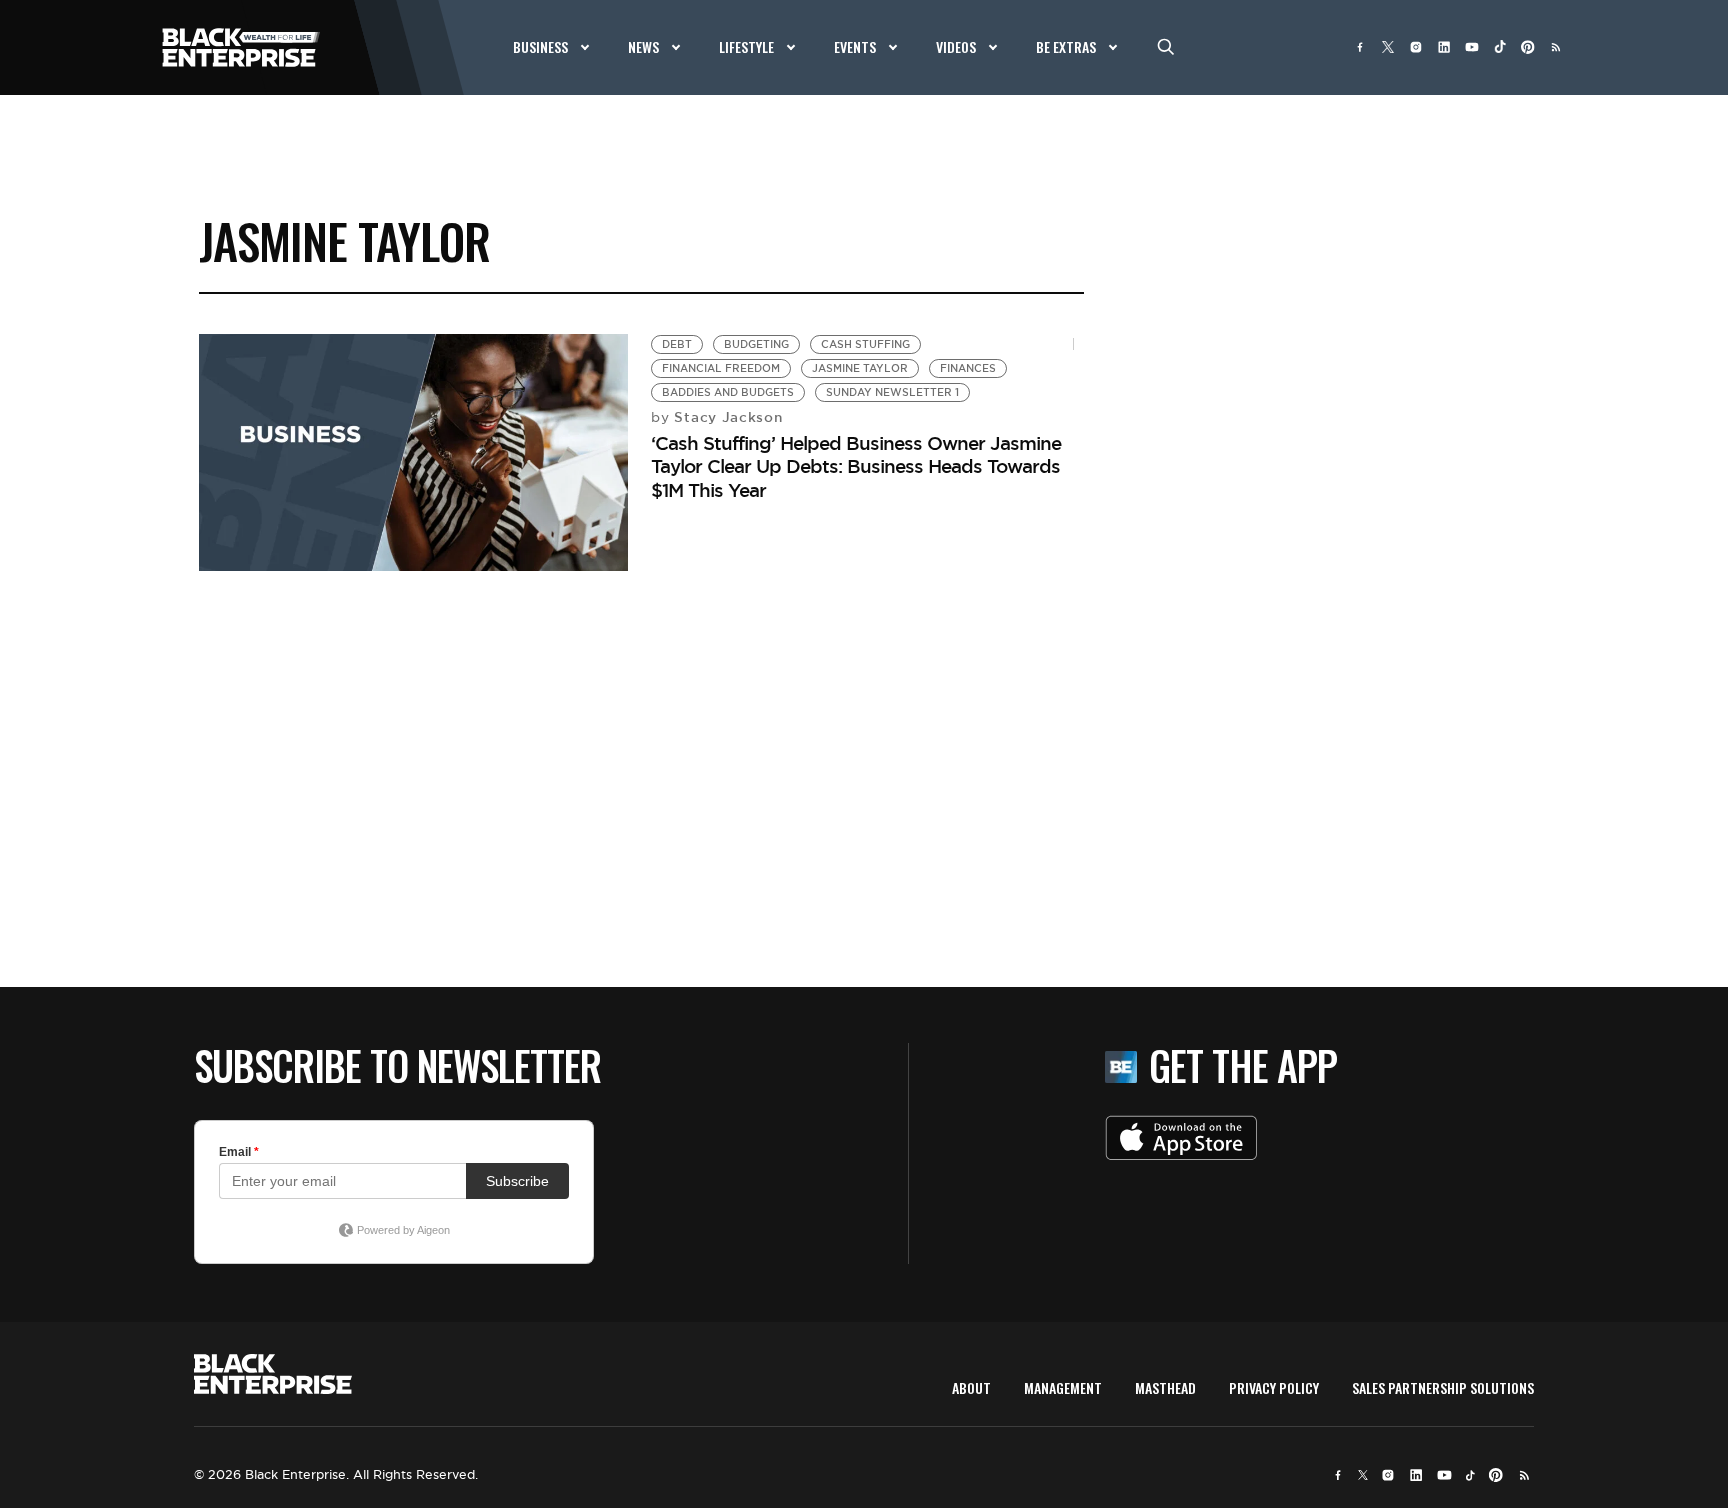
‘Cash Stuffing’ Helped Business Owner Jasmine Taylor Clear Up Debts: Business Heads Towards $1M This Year (856, 466)
